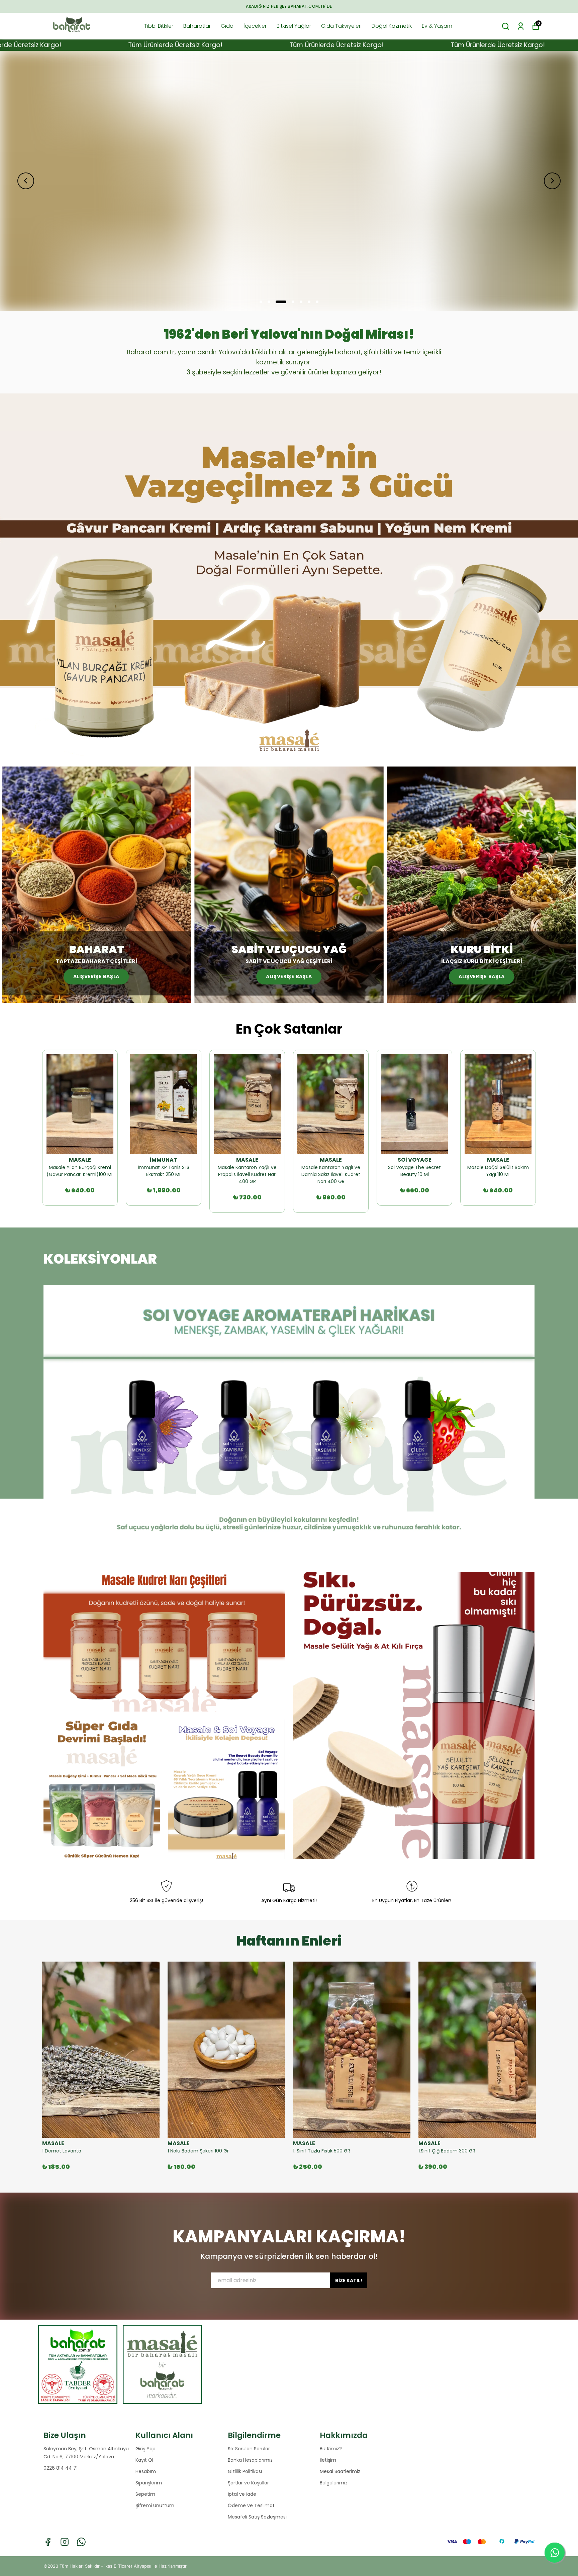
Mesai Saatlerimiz (340, 2471)
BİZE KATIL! (349, 2280)
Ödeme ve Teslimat (251, 2505)
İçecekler (255, 26)
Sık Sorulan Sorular (249, 2449)
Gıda (227, 26)
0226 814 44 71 (61, 2468)
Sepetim (145, 2494)
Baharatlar (197, 26)
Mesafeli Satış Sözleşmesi (257, 2517)
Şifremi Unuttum (155, 2505)
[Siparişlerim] (521, 26)
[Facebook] (48, 2542)
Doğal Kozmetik (392, 26)
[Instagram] (65, 2542)
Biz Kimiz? (331, 2449)
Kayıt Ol (144, 2460)
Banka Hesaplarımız (250, 2460)
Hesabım (146, 2471)
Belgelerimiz (334, 2483)
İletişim (328, 2460)
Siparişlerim (149, 2483)
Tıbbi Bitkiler (159, 26)
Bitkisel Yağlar (294, 26)
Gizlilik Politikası (245, 2471)
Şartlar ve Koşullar (248, 2483)
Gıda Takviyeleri (341, 26)
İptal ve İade (242, 2494)
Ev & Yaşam (437, 26)
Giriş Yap (146, 2449)
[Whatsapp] (81, 2542)
